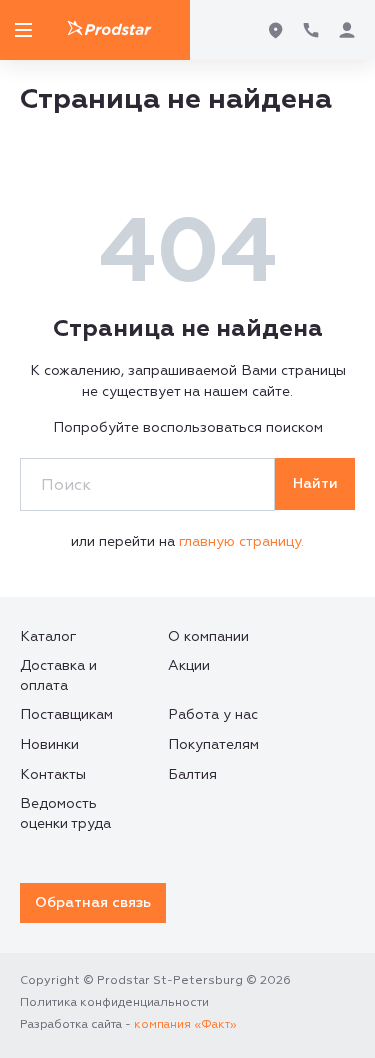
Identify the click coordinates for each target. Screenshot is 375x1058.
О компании (208, 636)
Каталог (48, 636)
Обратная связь (93, 902)
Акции (189, 665)
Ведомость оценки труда (65, 813)
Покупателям (213, 744)
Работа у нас (213, 714)
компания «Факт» (185, 1024)
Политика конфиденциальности (114, 1002)
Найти (315, 483)
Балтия (192, 774)
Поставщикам (66, 714)
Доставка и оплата (58, 675)
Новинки (49, 744)
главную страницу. (241, 541)
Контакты (53, 774)
